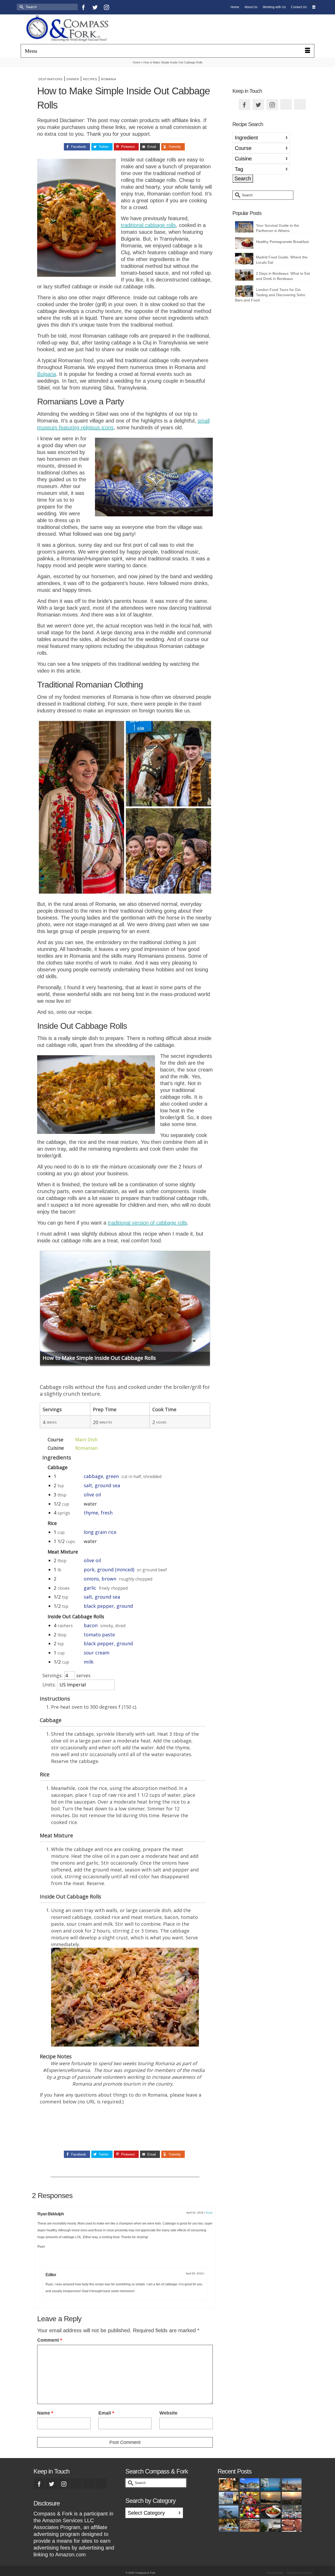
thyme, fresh (98, 1513)
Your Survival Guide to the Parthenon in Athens (278, 228)
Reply (209, 2213)
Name (45, 2413)
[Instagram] (107, 7)
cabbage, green (101, 1476)
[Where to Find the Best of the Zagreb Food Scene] (228, 2525)
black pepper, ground (108, 1606)
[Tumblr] (130, 7)
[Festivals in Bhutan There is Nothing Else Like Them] (249, 2498)
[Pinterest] (118, 7)
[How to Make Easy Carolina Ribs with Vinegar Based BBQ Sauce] (291, 2525)
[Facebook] (83, 7)
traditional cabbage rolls (148, 225)
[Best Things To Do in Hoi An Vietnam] (249, 2512)
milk (89, 1662)
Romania (109, 79)
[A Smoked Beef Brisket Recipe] (249, 2525)
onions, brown (100, 1579)
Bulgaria (47, 374)
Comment (50, 2340)
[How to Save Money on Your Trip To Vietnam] (291, 2498)
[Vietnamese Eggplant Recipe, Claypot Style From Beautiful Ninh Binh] (270, 2512)
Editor (51, 2275)
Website (168, 2413)
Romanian (86, 1448)
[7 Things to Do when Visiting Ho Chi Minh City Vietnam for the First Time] (291, 2512)
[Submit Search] (21, 7)
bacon (91, 1625)
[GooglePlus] (76, 2483)
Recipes (90, 79)
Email (106, 2413)
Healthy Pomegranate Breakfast (282, 242)
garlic (90, 1588)
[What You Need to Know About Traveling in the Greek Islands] (228, 2498)
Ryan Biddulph (51, 2214)
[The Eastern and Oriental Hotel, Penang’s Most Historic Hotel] (270, 2484)
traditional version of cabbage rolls (147, 1223)
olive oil (92, 1495)
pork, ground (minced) (109, 1570)
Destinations (51, 79)
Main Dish (86, 1439)
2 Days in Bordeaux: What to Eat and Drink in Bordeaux (283, 276)
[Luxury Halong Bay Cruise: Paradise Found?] (270, 2498)
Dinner (73, 79)
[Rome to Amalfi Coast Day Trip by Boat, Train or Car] (249, 2484)
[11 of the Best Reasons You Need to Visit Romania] (291, 2484)
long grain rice (100, 1532)
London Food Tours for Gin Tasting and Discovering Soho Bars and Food (270, 295)
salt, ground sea (102, 1485)
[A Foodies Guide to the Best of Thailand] (228, 2484)
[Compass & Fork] (67, 29)
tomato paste (99, 1635)
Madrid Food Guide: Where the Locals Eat (282, 260)
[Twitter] (95, 7)
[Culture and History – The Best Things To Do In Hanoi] (228, 2512)
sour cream (97, 1653)
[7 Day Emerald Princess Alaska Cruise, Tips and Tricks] (270, 2525)
